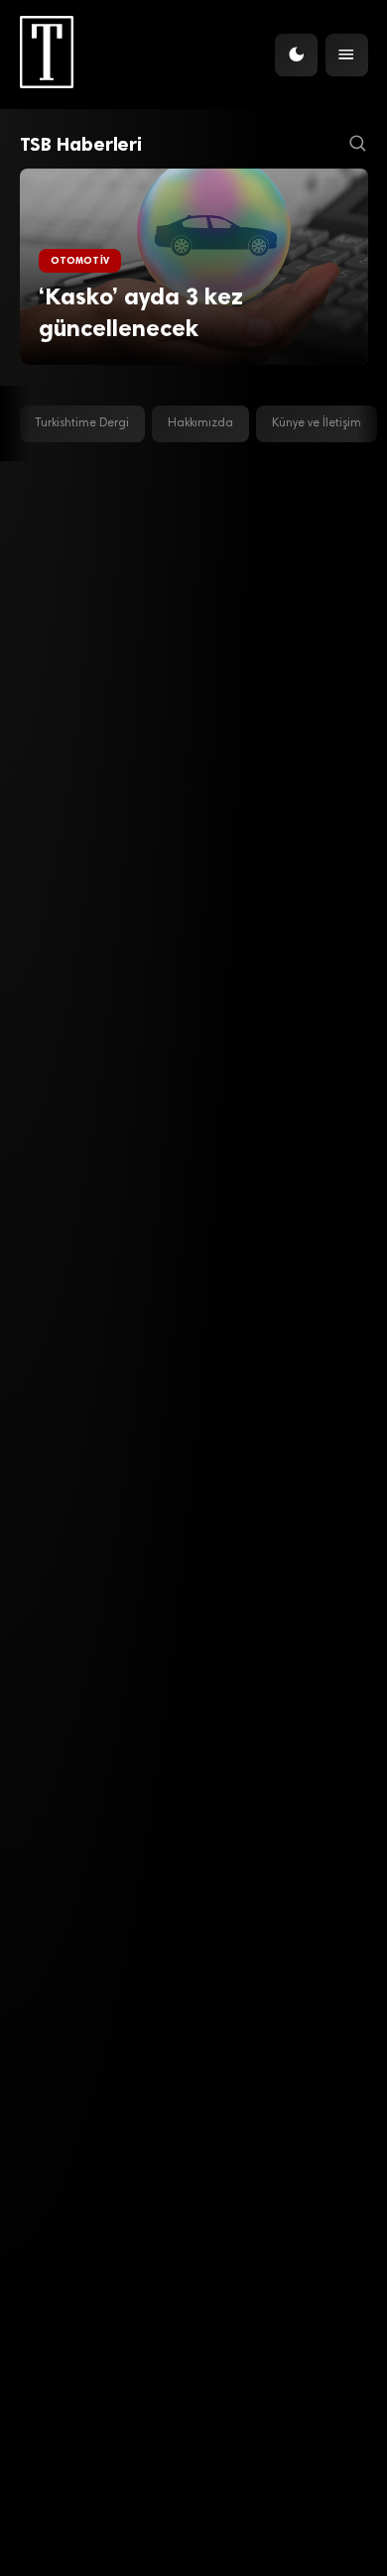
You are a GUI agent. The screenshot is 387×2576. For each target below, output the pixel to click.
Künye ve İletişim (317, 423)
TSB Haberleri (81, 144)
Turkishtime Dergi (82, 423)
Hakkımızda (200, 423)
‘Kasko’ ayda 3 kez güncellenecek (141, 313)
